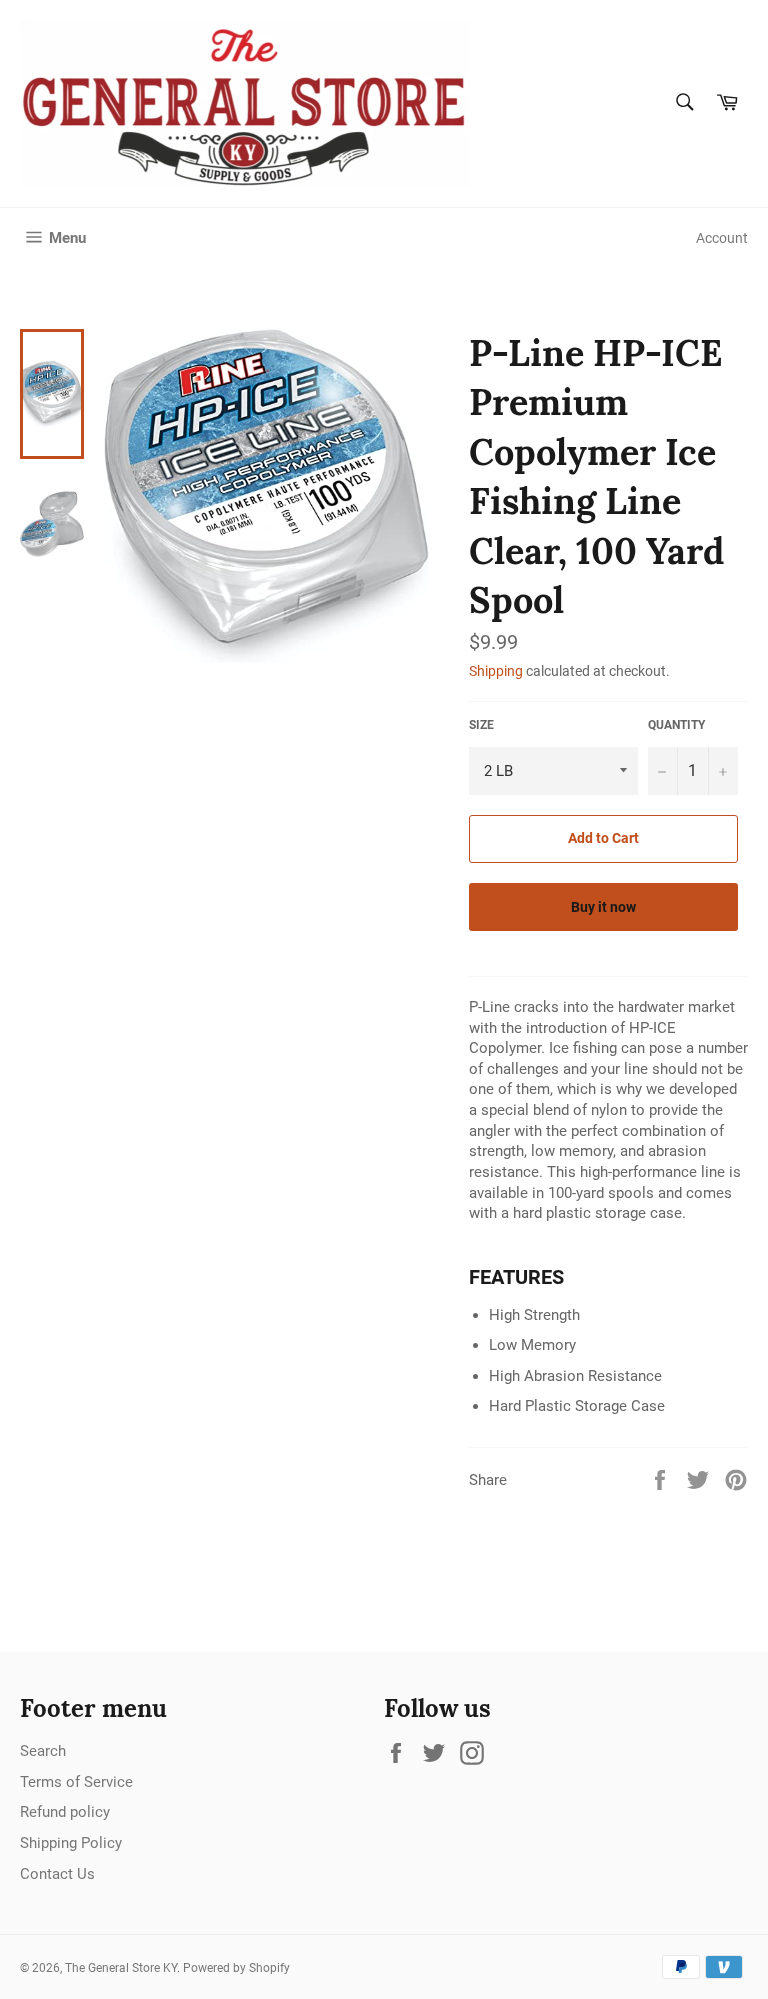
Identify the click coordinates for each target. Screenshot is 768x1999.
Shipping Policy (71, 1843)
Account (722, 238)
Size (481, 725)
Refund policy (65, 1812)
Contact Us (57, 1874)
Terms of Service (76, 1782)
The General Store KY (121, 1968)
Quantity (676, 725)
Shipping (496, 671)
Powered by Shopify (236, 1968)
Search (43, 1751)
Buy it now (603, 907)
